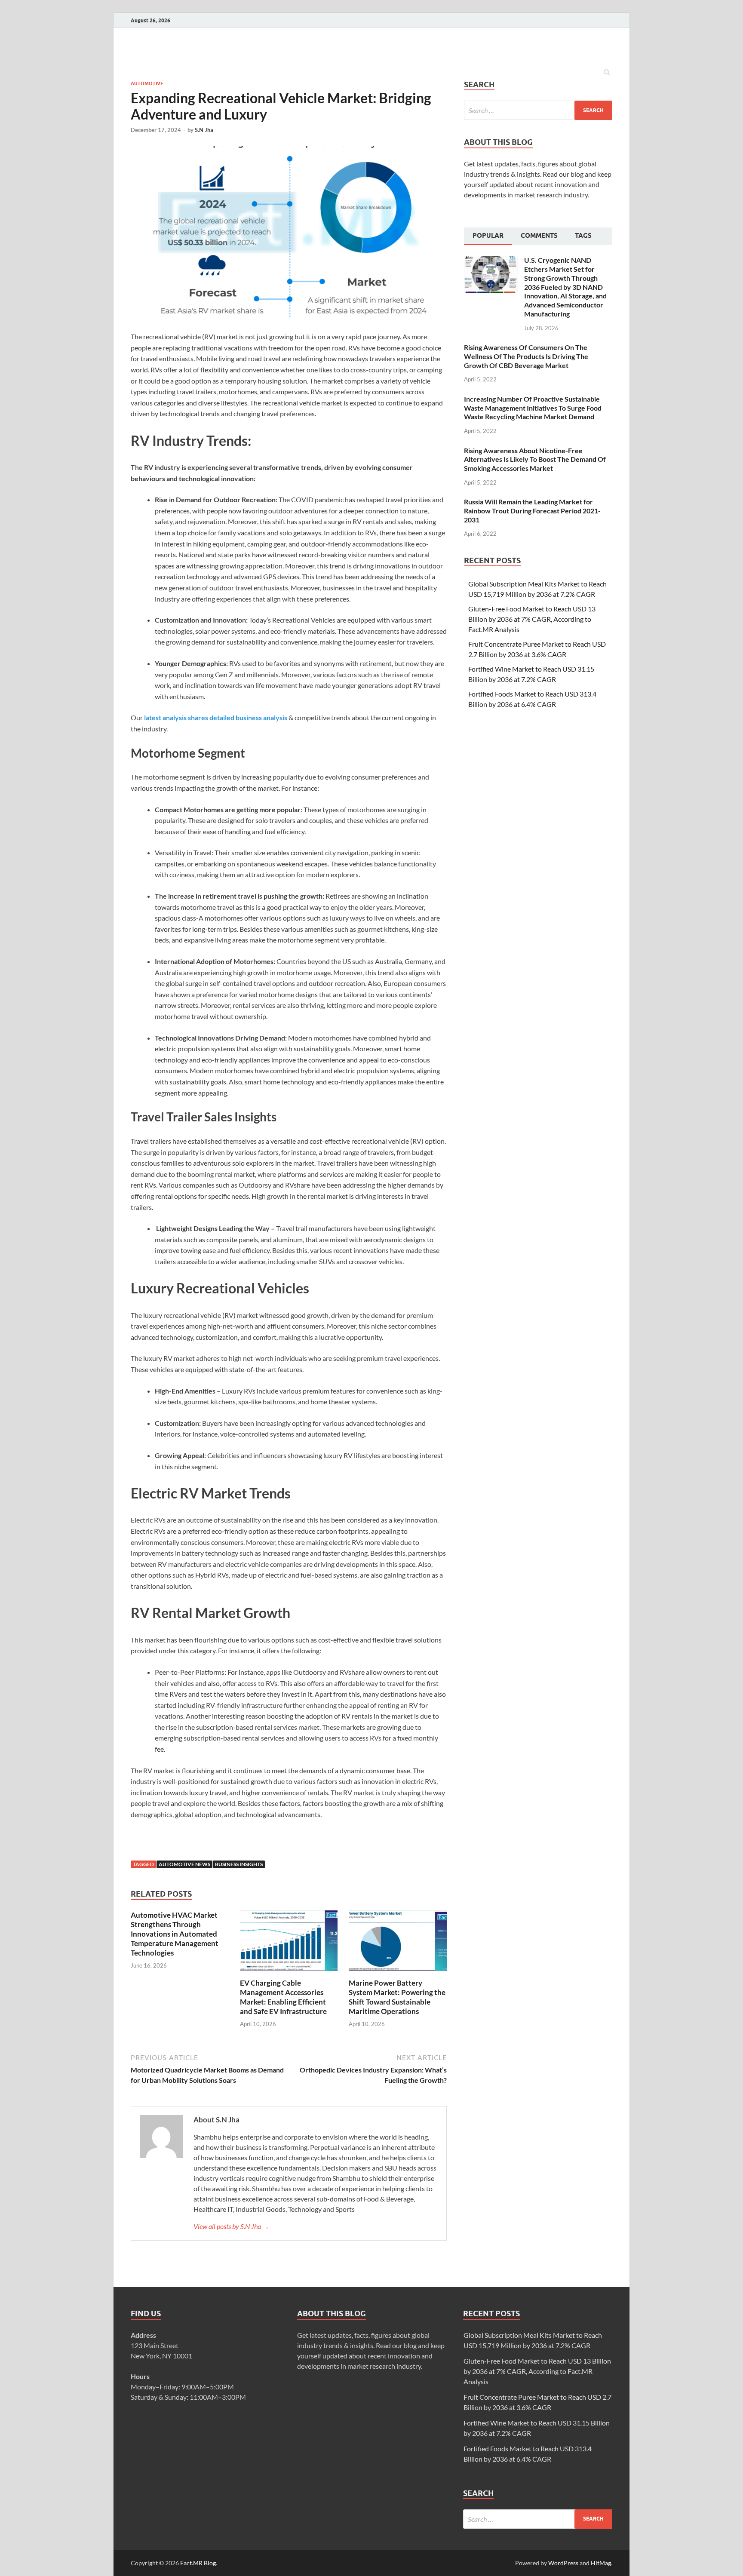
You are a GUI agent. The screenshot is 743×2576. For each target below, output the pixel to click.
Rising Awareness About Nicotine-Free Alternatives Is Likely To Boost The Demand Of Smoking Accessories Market (535, 459)
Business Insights (239, 1864)
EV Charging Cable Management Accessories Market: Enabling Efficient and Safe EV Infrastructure (283, 1997)
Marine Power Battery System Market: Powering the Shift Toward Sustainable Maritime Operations (397, 1997)
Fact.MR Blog (198, 2563)
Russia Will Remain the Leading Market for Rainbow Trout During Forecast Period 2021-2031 (532, 511)
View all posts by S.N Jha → (231, 2226)
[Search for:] (538, 110)
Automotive (147, 83)
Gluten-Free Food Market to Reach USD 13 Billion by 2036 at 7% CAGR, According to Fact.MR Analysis (532, 619)
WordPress (563, 2563)
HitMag (601, 2563)
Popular (488, 236)
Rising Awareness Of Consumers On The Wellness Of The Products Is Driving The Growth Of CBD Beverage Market (526, 356)
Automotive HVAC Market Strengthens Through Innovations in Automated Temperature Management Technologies (175, 1934)
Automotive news (184, 1864)
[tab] (488, 236)
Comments (539, 236)
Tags (583, 236)
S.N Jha (204, 130)
